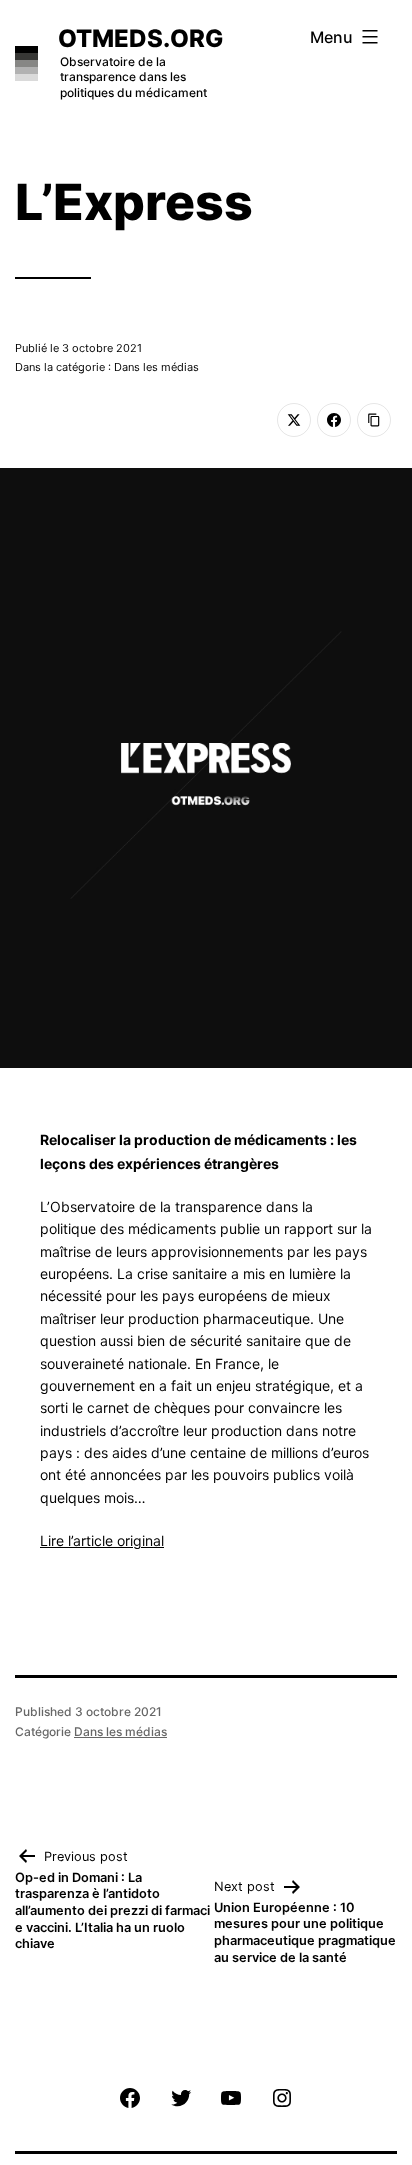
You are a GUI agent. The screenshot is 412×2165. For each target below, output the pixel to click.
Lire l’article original (102, 1540)
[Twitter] (294, 420)
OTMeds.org (140, 38)
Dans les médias (120, 1731)
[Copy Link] (374, 420)
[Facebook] (334, 420)
